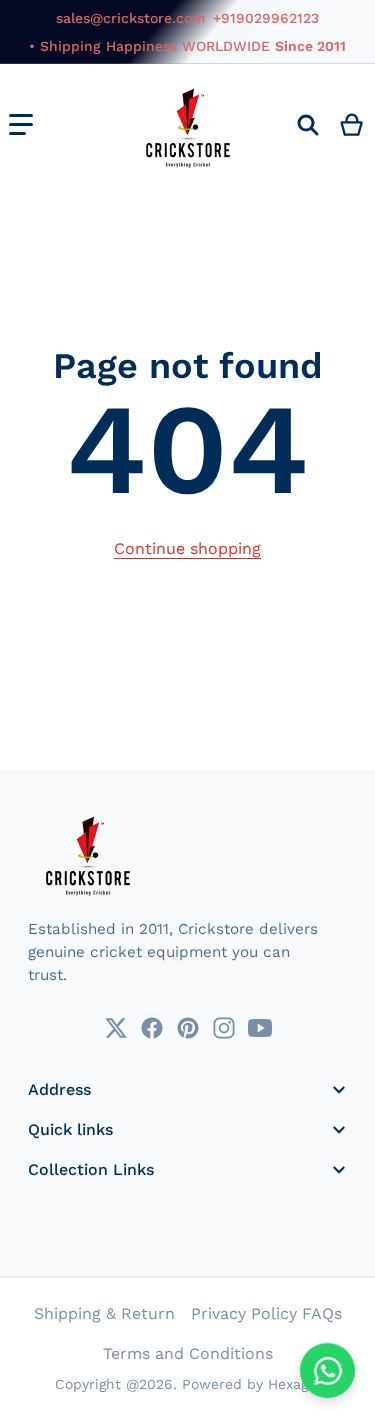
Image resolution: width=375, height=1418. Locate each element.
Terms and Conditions (188, 1353)
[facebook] (152, 1028)
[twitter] (116, 1028)
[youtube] (260, 1028)
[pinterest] (188, 1028)
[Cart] (352, 125)
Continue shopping (187, 548)
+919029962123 (266, 18)
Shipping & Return (104, 1313)
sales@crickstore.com (130, 18)
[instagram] (224, 1028)
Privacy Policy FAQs (266, 1313)
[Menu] (21, 125)
